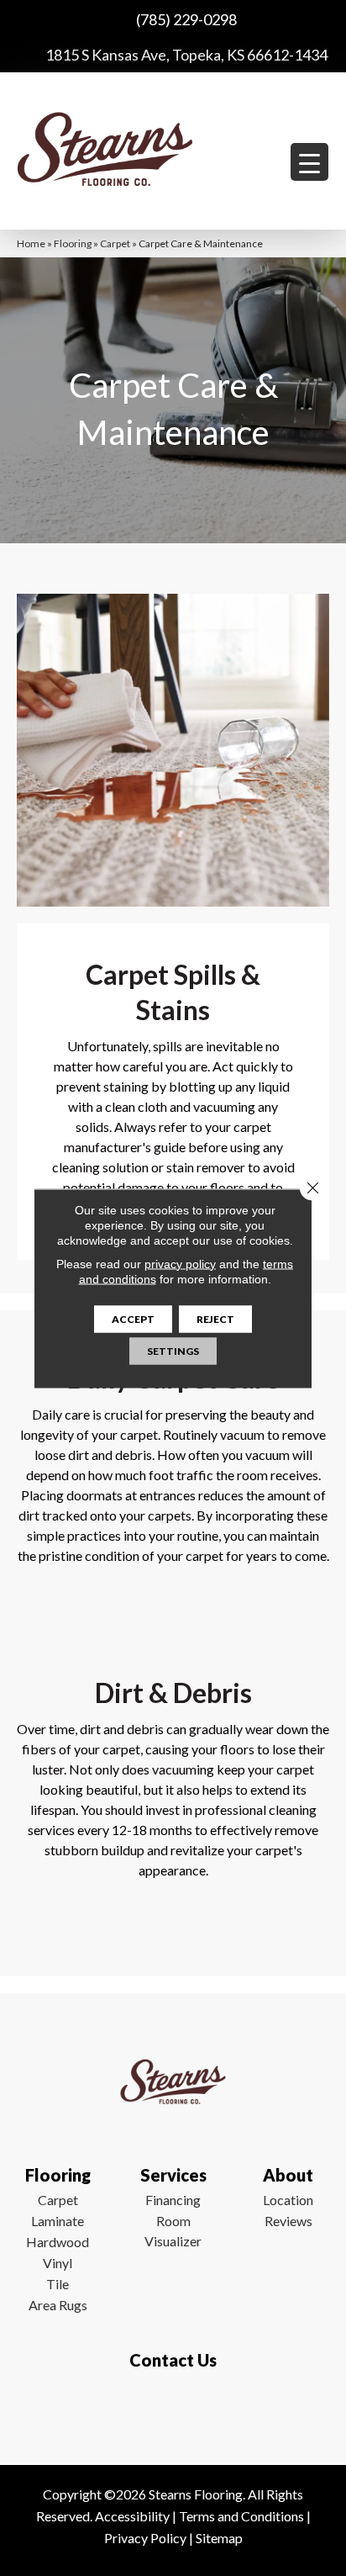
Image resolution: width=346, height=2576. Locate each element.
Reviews (288, 2221)
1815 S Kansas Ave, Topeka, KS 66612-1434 (186, 55)
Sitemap (219, 2538)
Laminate (58, 2221)
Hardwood (58, 2242)
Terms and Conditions (241, 2516)
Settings (173, 1350)
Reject (215, 1318)
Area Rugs (58, 2305)
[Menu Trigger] (309, 162)
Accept (133, 1318)
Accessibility (132, 2516)
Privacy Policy (145, 2538)
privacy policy (180, 1263)
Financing (173, 2200)
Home (31, 243)
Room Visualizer (173, 2231)
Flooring (73, 243)
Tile (58, 2284)
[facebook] (169, 2409)
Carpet (115, 243)
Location (288, 2200)
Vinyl (58, 2263)
